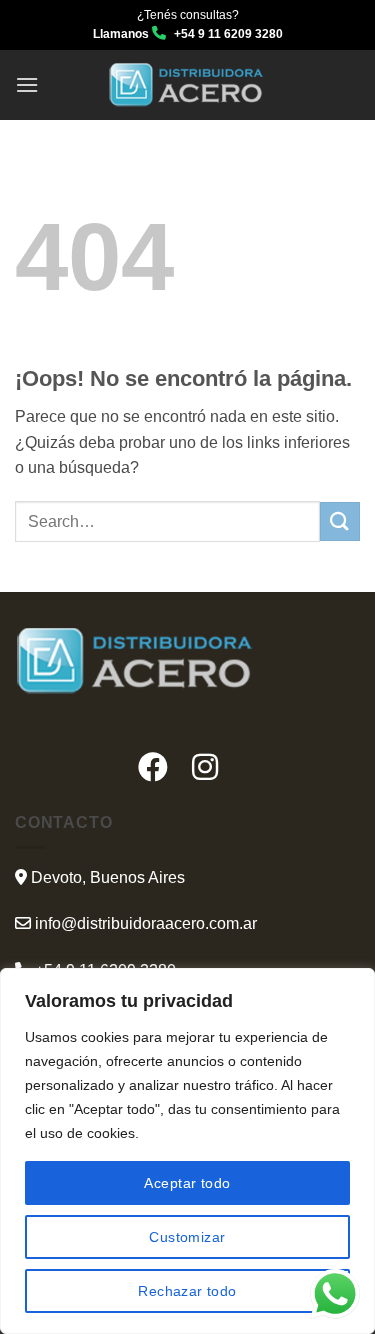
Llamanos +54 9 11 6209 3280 (188, 34)
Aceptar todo (187, 1183)
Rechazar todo (187, 1291)
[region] (187, 1151)
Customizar (187, 1237)
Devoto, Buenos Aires (106, 877)
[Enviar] (340, 521)
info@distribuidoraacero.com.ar (146, 923)
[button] (27, 84)
